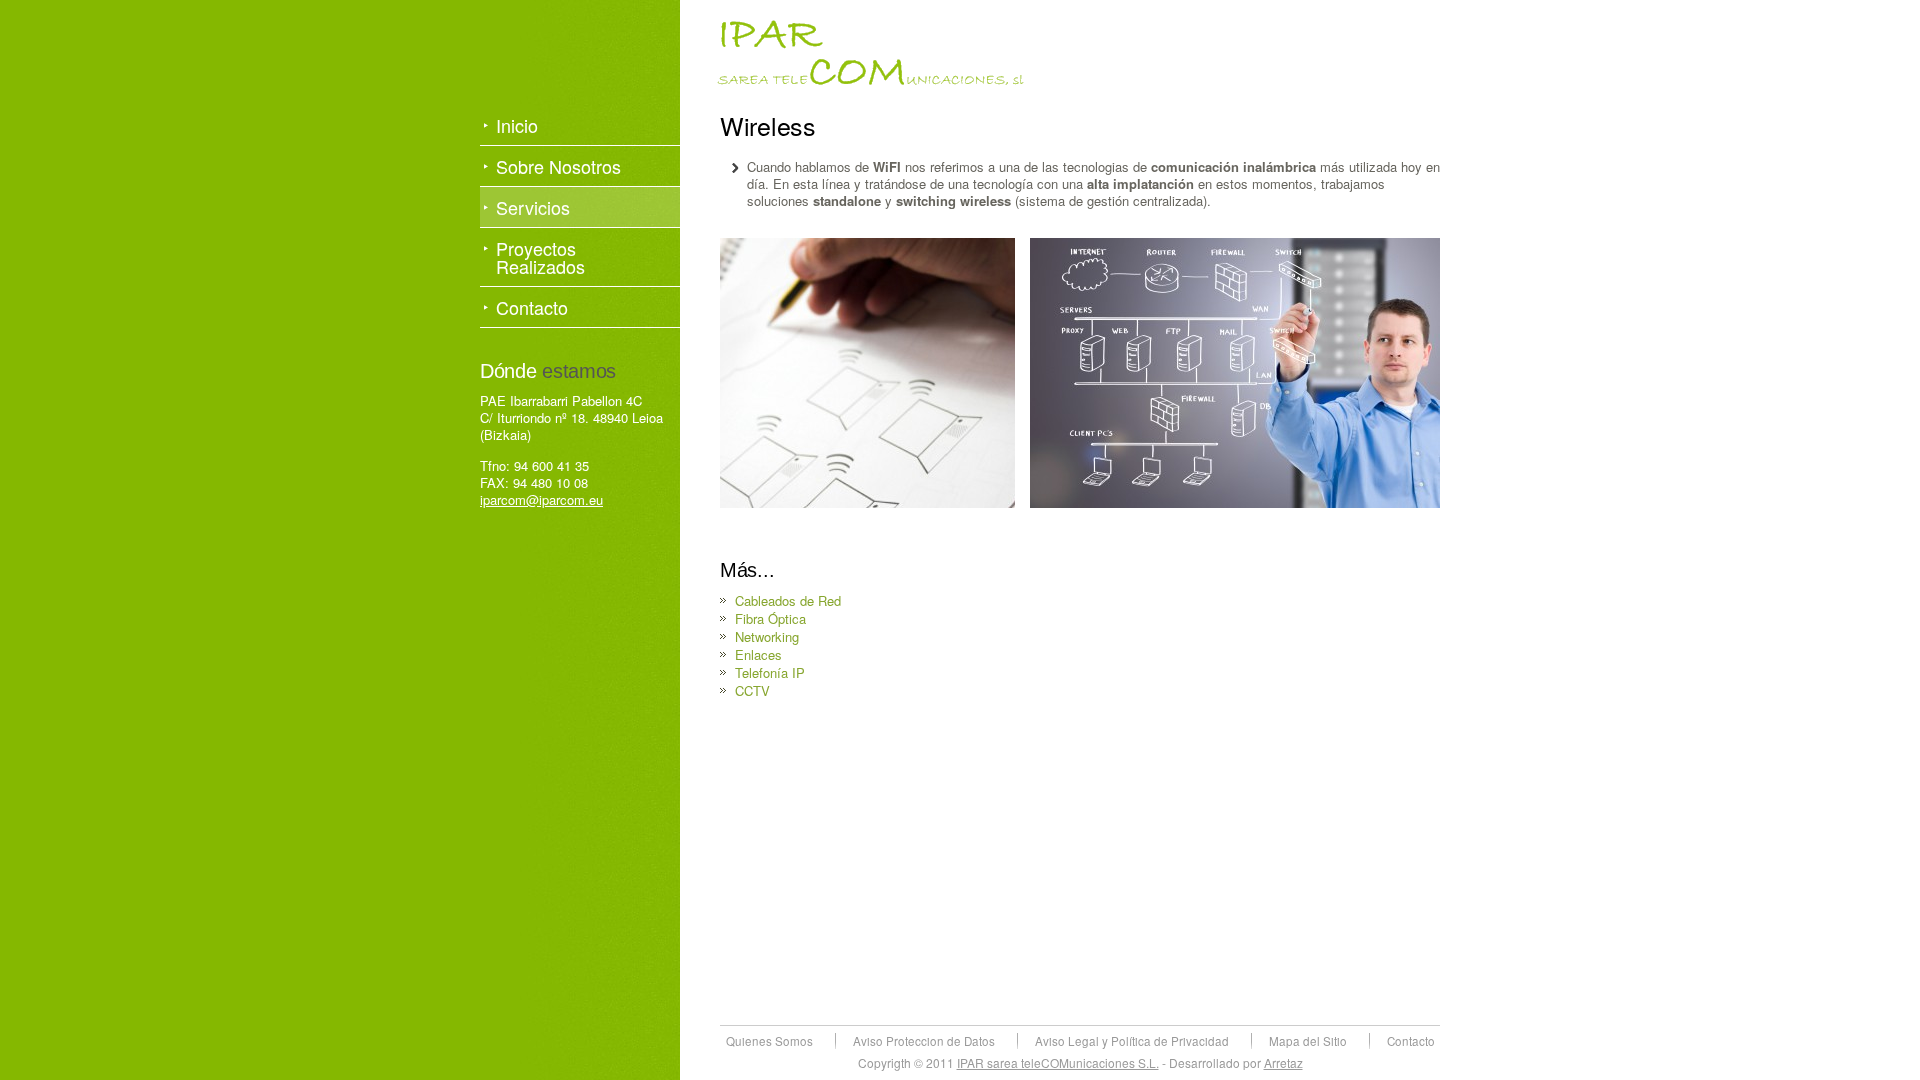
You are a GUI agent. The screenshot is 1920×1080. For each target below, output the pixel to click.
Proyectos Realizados (540, 257)
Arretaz (1283, 1062)
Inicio (517, 125)
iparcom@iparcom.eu (541, 499)
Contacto (532, 307)
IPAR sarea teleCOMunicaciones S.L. (1058, 1062)
